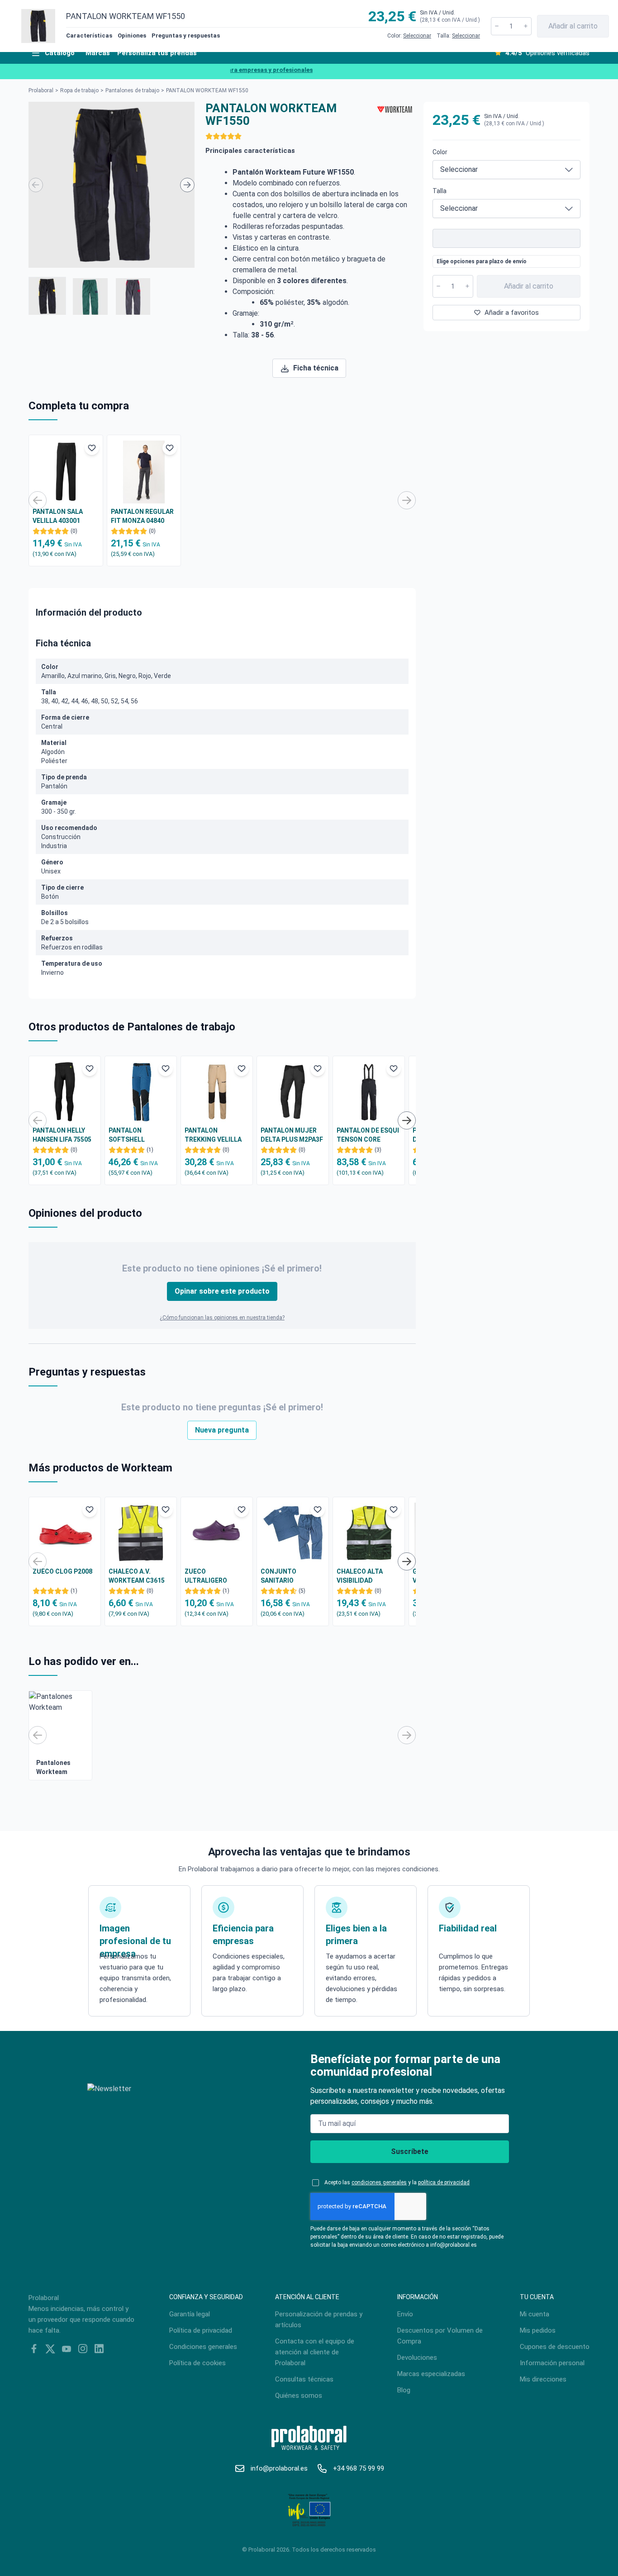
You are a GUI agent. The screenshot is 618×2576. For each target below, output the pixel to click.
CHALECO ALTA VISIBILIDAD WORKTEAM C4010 (365, 1576)
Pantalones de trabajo (132, 90)
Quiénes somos (299, 2396)
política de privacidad (444, 2182)
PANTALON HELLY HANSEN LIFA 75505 (62, 1135)
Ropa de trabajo (79, 90)
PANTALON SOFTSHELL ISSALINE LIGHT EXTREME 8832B (133, 1135)
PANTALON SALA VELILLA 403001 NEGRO (58, 517)
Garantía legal (190, 2314)
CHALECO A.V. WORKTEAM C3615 (137, 1576)
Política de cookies (197, 2363)
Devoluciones (417, 2358)
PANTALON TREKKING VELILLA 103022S (213, 1135)
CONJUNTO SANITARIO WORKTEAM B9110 (288, 1576)
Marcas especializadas (431, 2374)
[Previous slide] (36, 185)
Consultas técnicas (304, 2379)
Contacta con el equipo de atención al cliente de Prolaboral (315, 2352)
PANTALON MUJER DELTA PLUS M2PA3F (292, 1135)
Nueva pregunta (222, 1430)
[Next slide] (187, 185)
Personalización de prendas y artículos (319, 2320)
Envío (405, 2314)
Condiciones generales (203, 2347)
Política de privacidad (201, 2330)
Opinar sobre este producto (222, 1291)
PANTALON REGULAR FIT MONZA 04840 (142, 516)
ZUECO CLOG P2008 (62, 1571)
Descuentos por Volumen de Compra (440, 2336)
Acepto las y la (397, 2182)
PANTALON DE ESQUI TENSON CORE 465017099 (368, 1135)
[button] (47, 296)
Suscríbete (410, 2151)
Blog (404, 2390)
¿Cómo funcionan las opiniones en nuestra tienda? (222, 1318)
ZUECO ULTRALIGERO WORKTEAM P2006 (212, 1576)
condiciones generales (379, 2182)
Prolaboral (41, 90)
